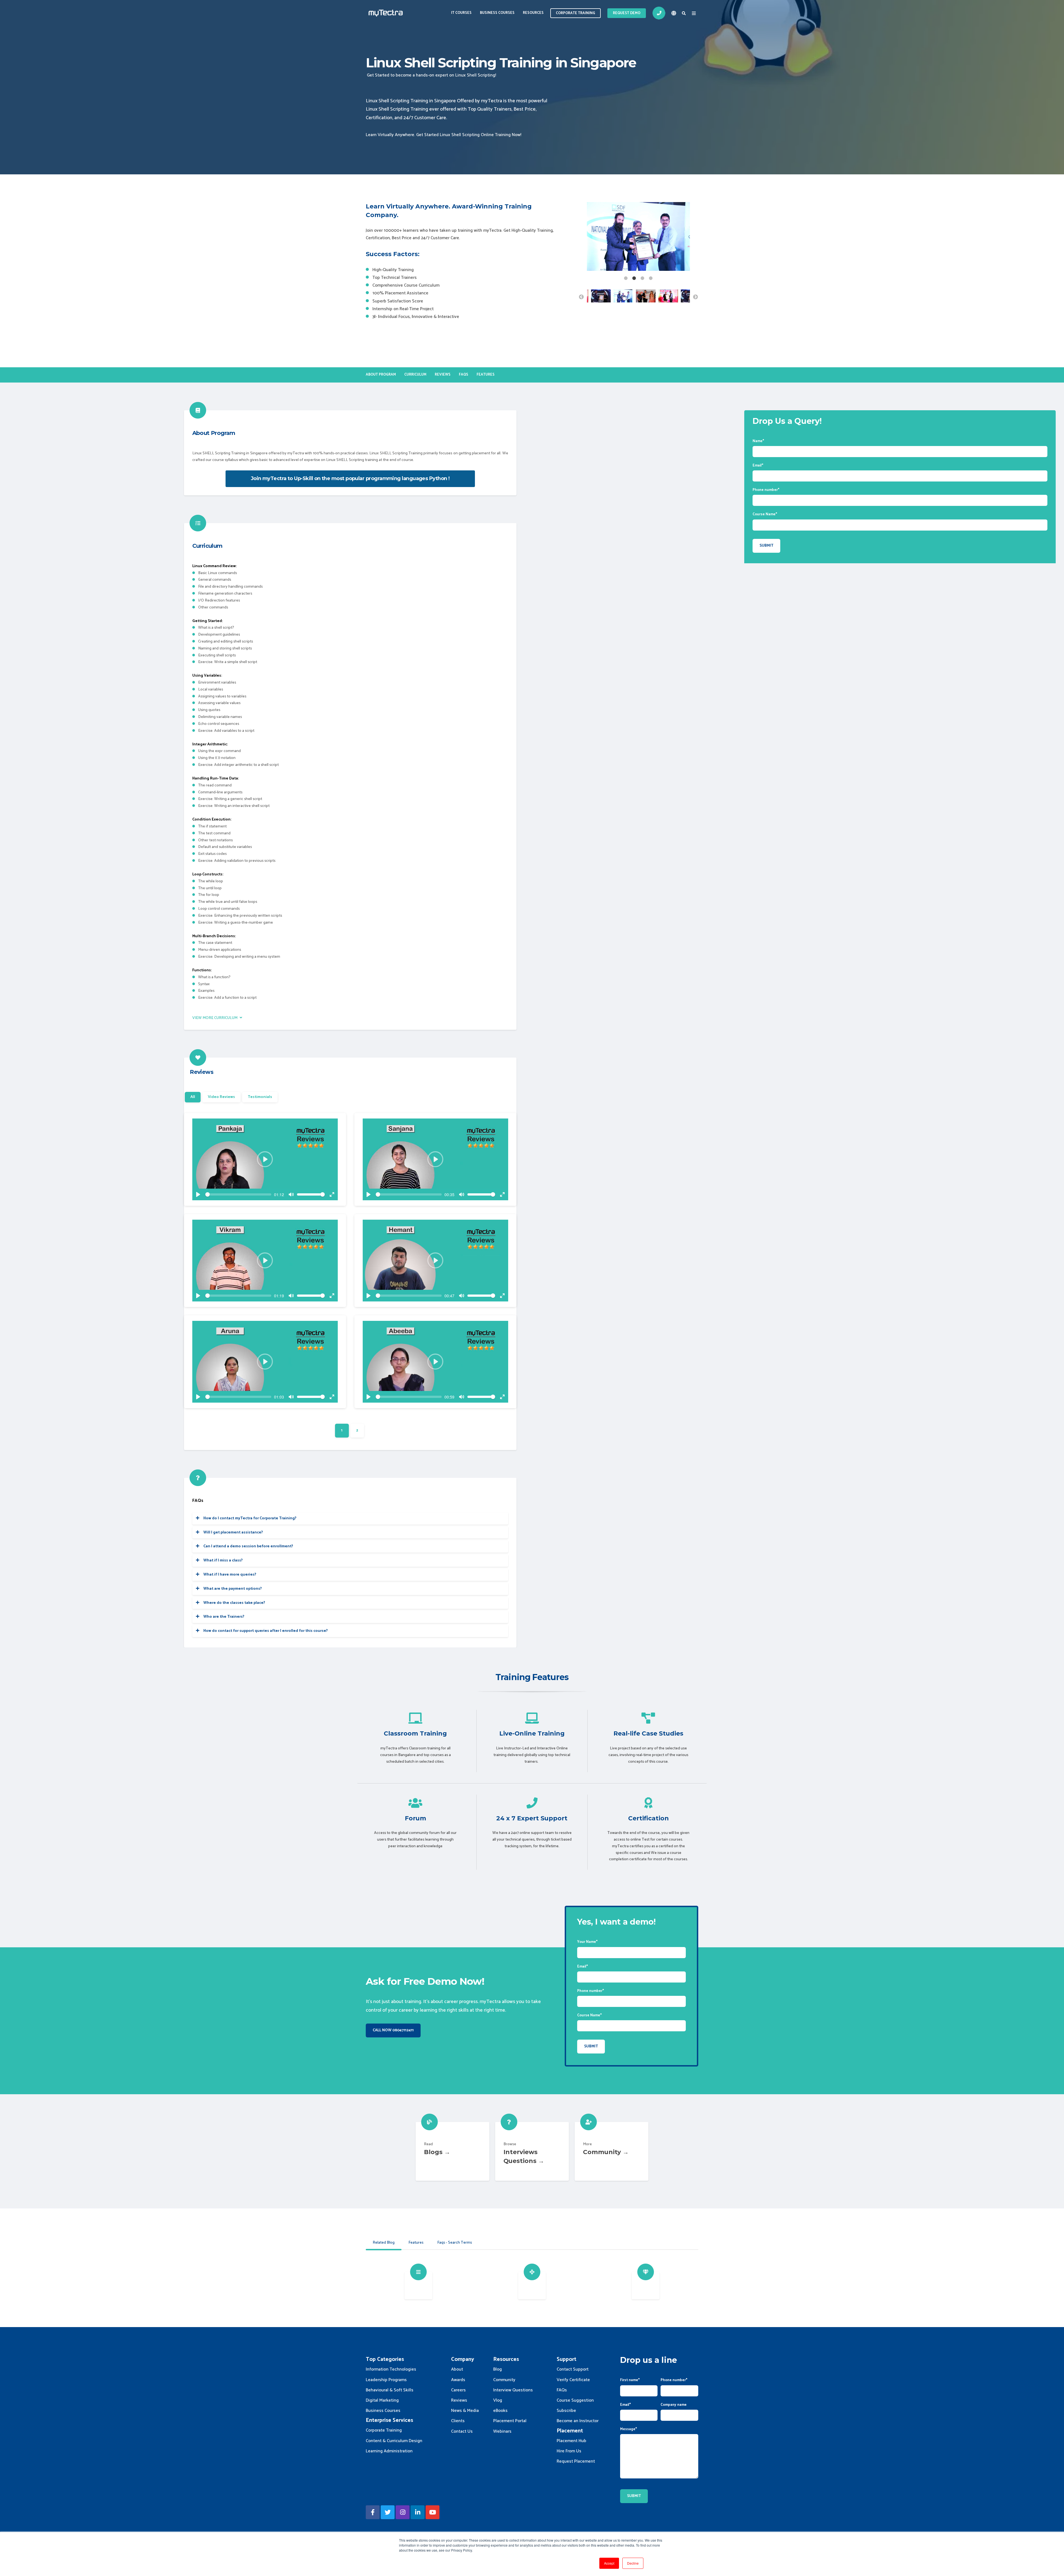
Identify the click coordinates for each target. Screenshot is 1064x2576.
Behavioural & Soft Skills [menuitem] (390, 2390)
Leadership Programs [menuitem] (386, 2380)
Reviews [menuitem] (443, 375)
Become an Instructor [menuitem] (578, 2421)
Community (612, 2151)
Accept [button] (609, 2563)
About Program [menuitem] (381, 375)
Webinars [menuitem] (502, 2431)
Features (416, 2243)
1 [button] (626, 278)
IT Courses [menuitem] (461, 13)
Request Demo (627, 13)
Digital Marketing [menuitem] (382, 2400)
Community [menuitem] (504, 2380)
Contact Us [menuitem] (462, 2431)
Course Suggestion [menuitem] (575, 2400)
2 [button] (634, 278)
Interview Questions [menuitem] (513, 2390)
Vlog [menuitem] (498, 2400)
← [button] (581, 297)
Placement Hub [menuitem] (571, 2441)
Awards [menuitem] (458, 2380)
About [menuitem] (457, 2369)
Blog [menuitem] (498, 2369)
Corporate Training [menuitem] (384, 2430)
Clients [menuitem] (458, 2421)
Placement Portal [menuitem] (510, 2421)
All (193, 1097)
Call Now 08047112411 (393, 2030)
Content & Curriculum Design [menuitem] (394, 2441)
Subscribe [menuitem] (566, 2411)
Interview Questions (532, 2151)
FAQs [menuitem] (464, 375)
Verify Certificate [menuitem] (573, 2380)
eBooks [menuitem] (500, 2411)
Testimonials (260, 1097)
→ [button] (695, 297)
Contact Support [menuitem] (573, 2369)
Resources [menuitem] (533, 13)
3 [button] (643, 278)
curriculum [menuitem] (415, 375)
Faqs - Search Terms (455, 2243)
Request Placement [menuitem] (576, 2461)
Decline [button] (633, 2563)
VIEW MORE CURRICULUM (215, 1018)
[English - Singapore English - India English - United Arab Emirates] (674, 13)
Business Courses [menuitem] (497, 13)
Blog (452, 2151)
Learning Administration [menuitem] (389, 2451)
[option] (638, 238)
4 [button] (651, 278)
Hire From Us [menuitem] (569, 2451)
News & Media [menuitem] (465, 2411)
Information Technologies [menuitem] (391, 2369)
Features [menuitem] (486, 375)
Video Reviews (221, 1097)
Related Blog (384, 2243)
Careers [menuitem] (458, 2390)
